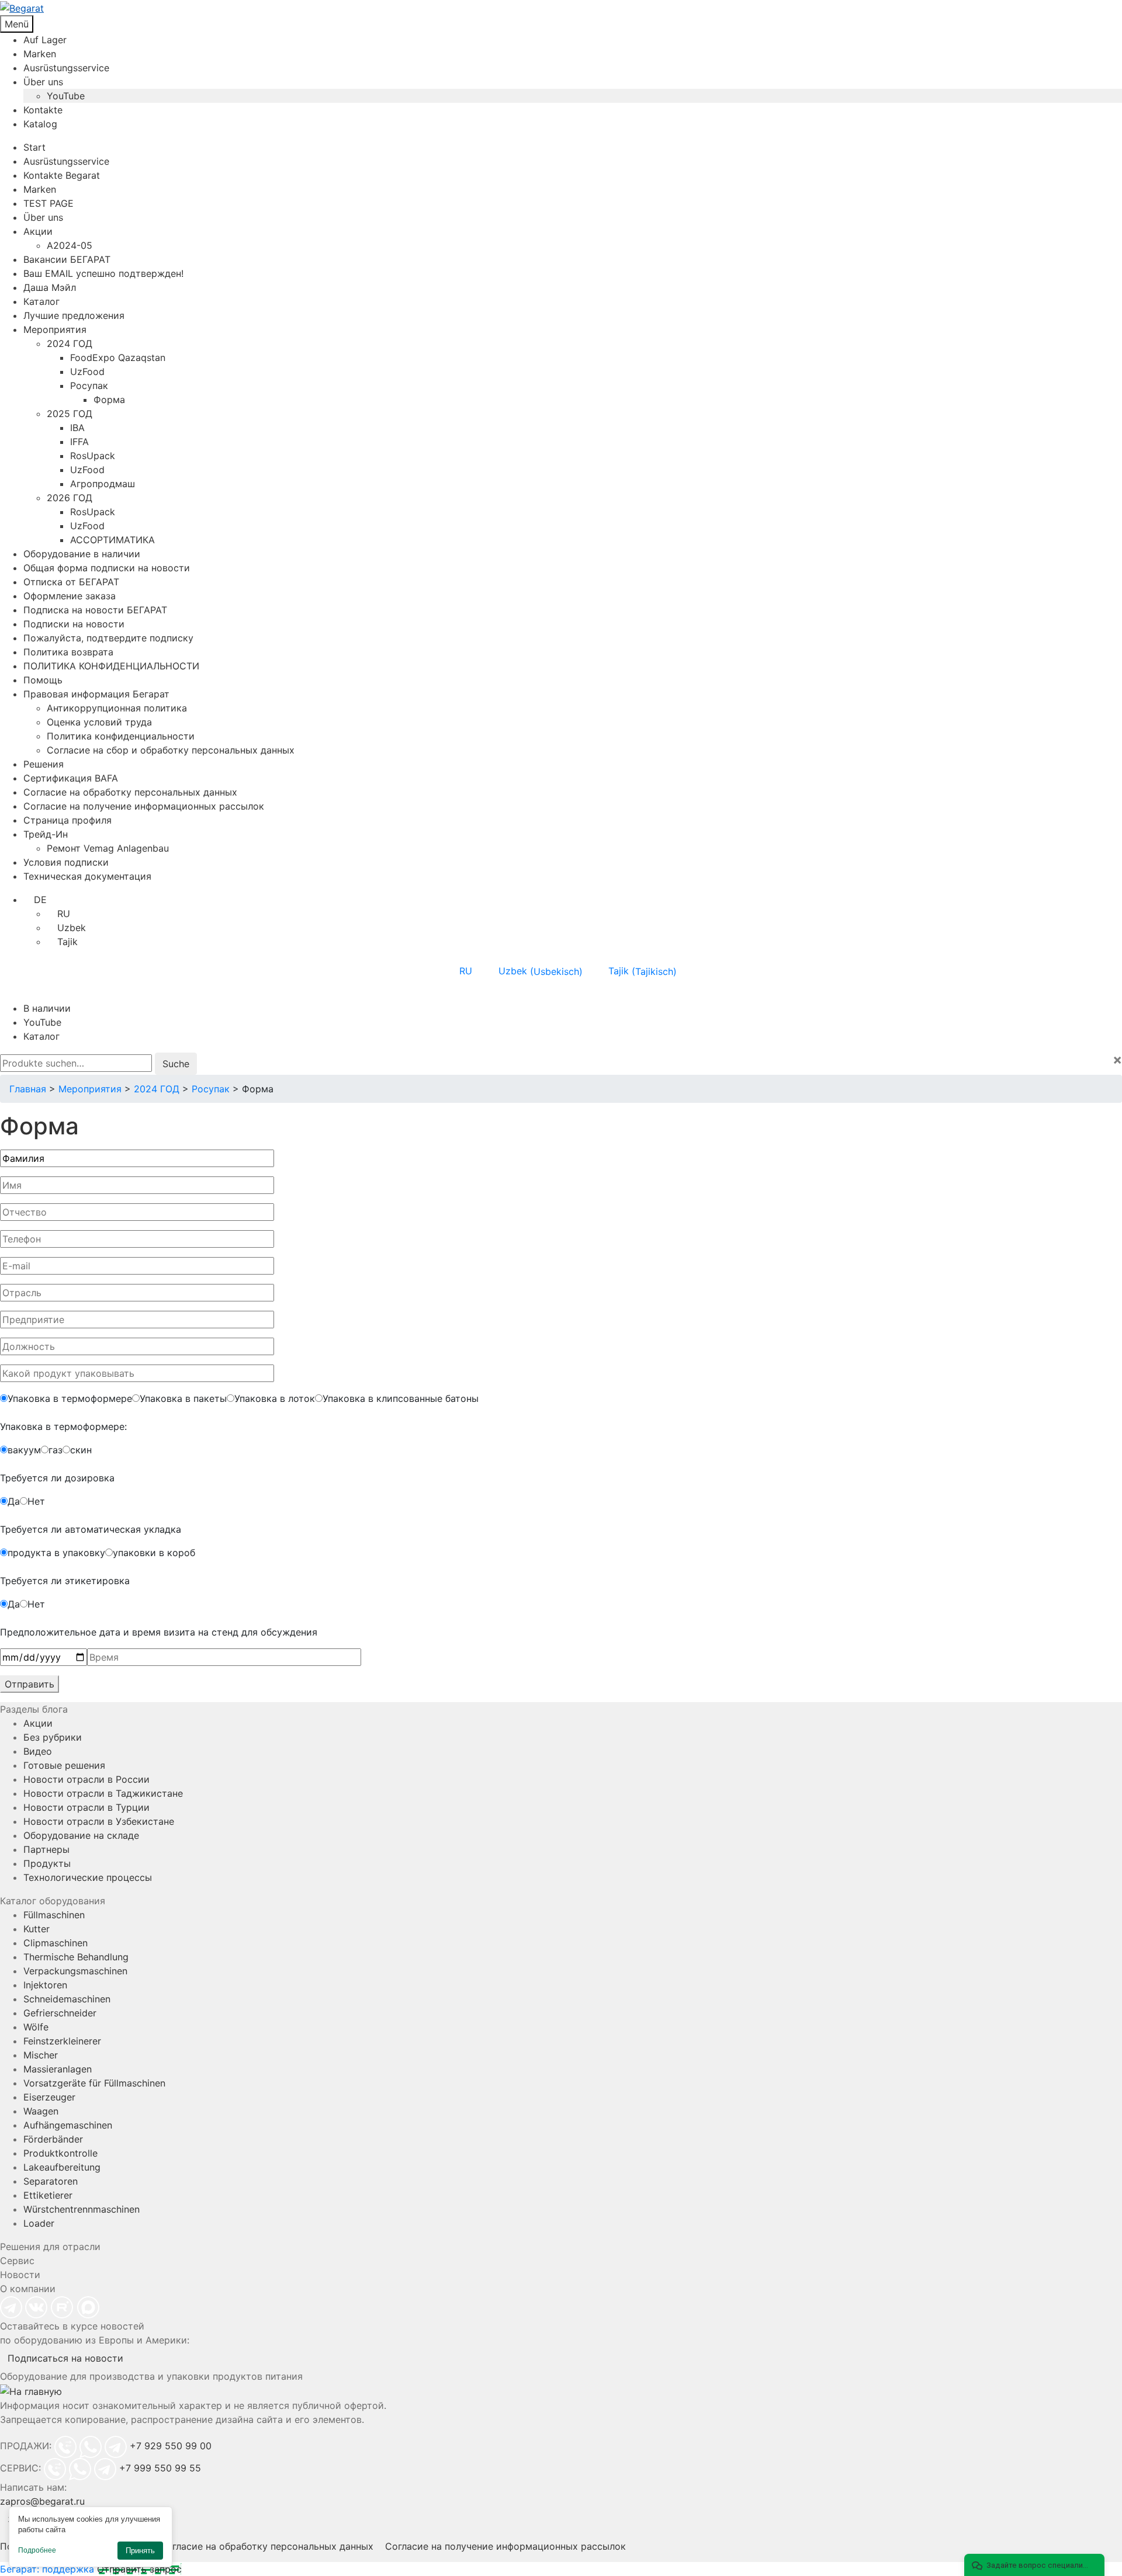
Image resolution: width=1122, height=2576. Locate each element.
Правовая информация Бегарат (96, 694)
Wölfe (36, 2027)
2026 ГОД (70, 498)
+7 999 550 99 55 (160, 2468)
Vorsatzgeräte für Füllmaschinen (94, 2083)
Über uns (43, 82)
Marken (40, 54)
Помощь (43, 680)
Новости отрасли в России (86, 1779)
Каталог (41, 301)
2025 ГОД (70, 414)
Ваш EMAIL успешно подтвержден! (103, 273)
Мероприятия (55, 329)
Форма (109, 400)
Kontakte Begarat (62, 175)
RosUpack (93, 456)
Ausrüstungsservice (66, 68)
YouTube (66, 96)
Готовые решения (64, 1765)
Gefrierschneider (60, 2013)
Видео (38, 1751)
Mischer (41, 2055)
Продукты (47, 1863)
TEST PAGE (49, 203)
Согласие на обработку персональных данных (130, 792)
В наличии (47, 1008)
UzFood (87, 372)
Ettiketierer (48, 2195)
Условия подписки (66, 862)
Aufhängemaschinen (68, 2125)
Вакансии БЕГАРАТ (67, 259)
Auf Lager (45, 40)
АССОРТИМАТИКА (112, 540)
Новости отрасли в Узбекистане (99, 1821)
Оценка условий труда (99, 722)
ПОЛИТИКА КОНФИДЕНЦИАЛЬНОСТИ (111, 666)
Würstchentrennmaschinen (82, 2209)
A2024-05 (70, 245)
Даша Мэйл (50, 287)
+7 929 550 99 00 (171, 2446)
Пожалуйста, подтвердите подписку (108, 638)
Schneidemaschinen (67, 1999)
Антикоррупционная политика (117, 708)
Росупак (89, 386)
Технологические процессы (88, 1877)
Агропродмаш (103, 484)
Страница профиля (67, 820)
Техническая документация (87, 876)
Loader (39, 2223)
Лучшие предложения (74, 315)
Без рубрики (53, 1737)
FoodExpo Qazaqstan (118, 357)
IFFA (79, 442)
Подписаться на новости (65, 2358)
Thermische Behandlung (76, 1957)
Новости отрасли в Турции (86, 1807)
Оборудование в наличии (82, 554)
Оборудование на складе (81, 1835)
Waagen (41, 2111)
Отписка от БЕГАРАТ (71, 582)
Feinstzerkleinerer (62, 2041)
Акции (38, 231)
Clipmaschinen (56, 1943)
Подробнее (37, 2550)
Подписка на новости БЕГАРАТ (95, 610)
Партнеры (46, 1849)
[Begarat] (561, 8)
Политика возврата (68, 652)
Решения (44, 764)
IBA (77, 428)
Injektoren (45, 1985)
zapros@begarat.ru (42, 2501)
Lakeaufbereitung (62, 2167)
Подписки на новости (74, 624)
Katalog (40, 124)
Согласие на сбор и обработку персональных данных (171, 750)
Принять (140, 2551)
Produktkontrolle (60, 2153)
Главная (28, 1089)
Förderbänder (53, 2139)
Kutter (37, 1929)
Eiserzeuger (49, 2097)
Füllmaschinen (54, 1915)
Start (34, 147)
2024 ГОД (70, 343)
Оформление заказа (70, 596)
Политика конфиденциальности (121, 736)
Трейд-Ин (46, 834)
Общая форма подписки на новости (107, 568)
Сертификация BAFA (71, 778)
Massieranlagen (58, 2069)
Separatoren (51, 2181)
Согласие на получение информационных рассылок (144, 806)
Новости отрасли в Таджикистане (103, 1793)
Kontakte (43, 110)
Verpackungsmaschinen (75, 1971)
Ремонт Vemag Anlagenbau (108, 848)
